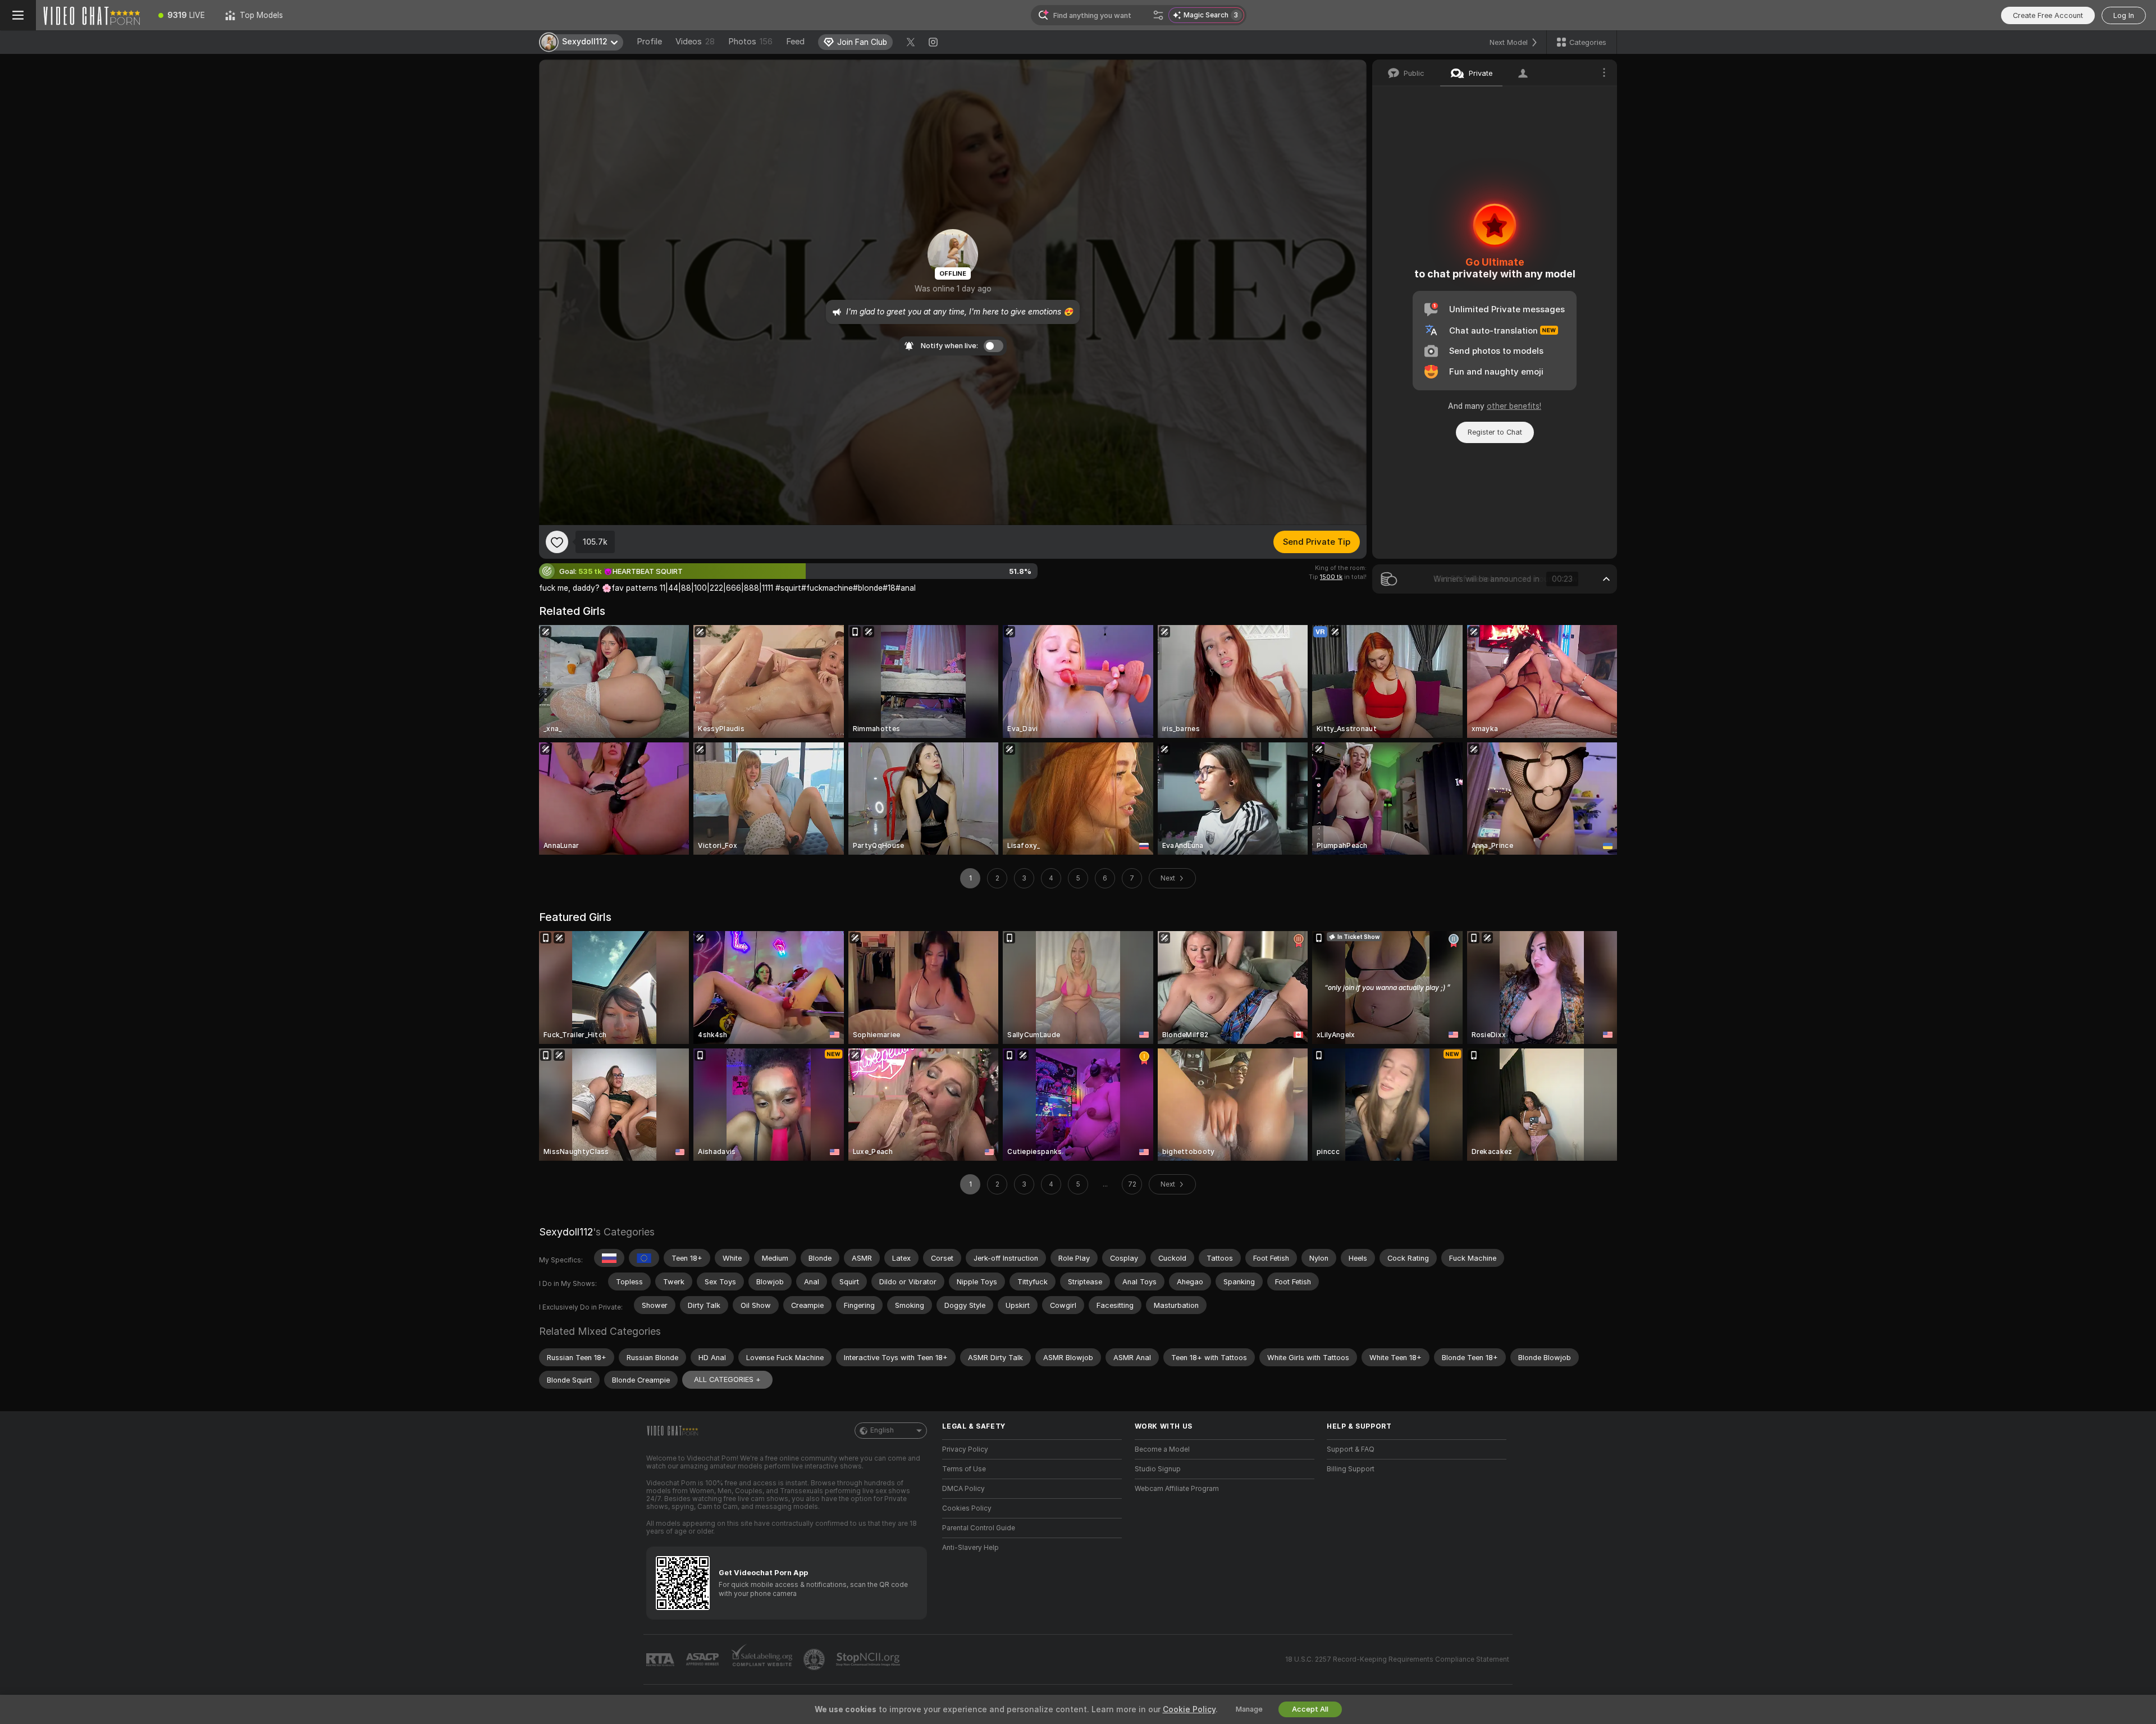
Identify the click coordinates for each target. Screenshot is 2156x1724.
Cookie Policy (1189, 1709)
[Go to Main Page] (92, 15)
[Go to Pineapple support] (815, 1659)
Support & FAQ (1351, 1449)
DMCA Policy (963, 1489)
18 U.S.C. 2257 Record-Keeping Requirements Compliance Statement (1397, 1659)
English (882, 1430)
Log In (2124, 15)
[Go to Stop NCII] (869, 1659)
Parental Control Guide (979, 1528)
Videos (695, 42)
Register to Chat (1495, 432)
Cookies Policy (967, 1508)
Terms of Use (964, 1469)
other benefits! (1514, 406)
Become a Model (1162, 1449)
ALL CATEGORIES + (727, 1379)
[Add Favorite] (557, 542)
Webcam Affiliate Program (1177, 1489)
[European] (644, 1258)
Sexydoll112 (566, 1232)
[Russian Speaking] (609, 1258)
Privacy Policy (965, 1449)
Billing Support (1351, 1469)
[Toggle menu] (18, 15)
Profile (649, 42)
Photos (750, 42)
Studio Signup (1158, 1469)
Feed (795, 42)
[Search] (1158, 15)
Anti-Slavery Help (970, 1548)
